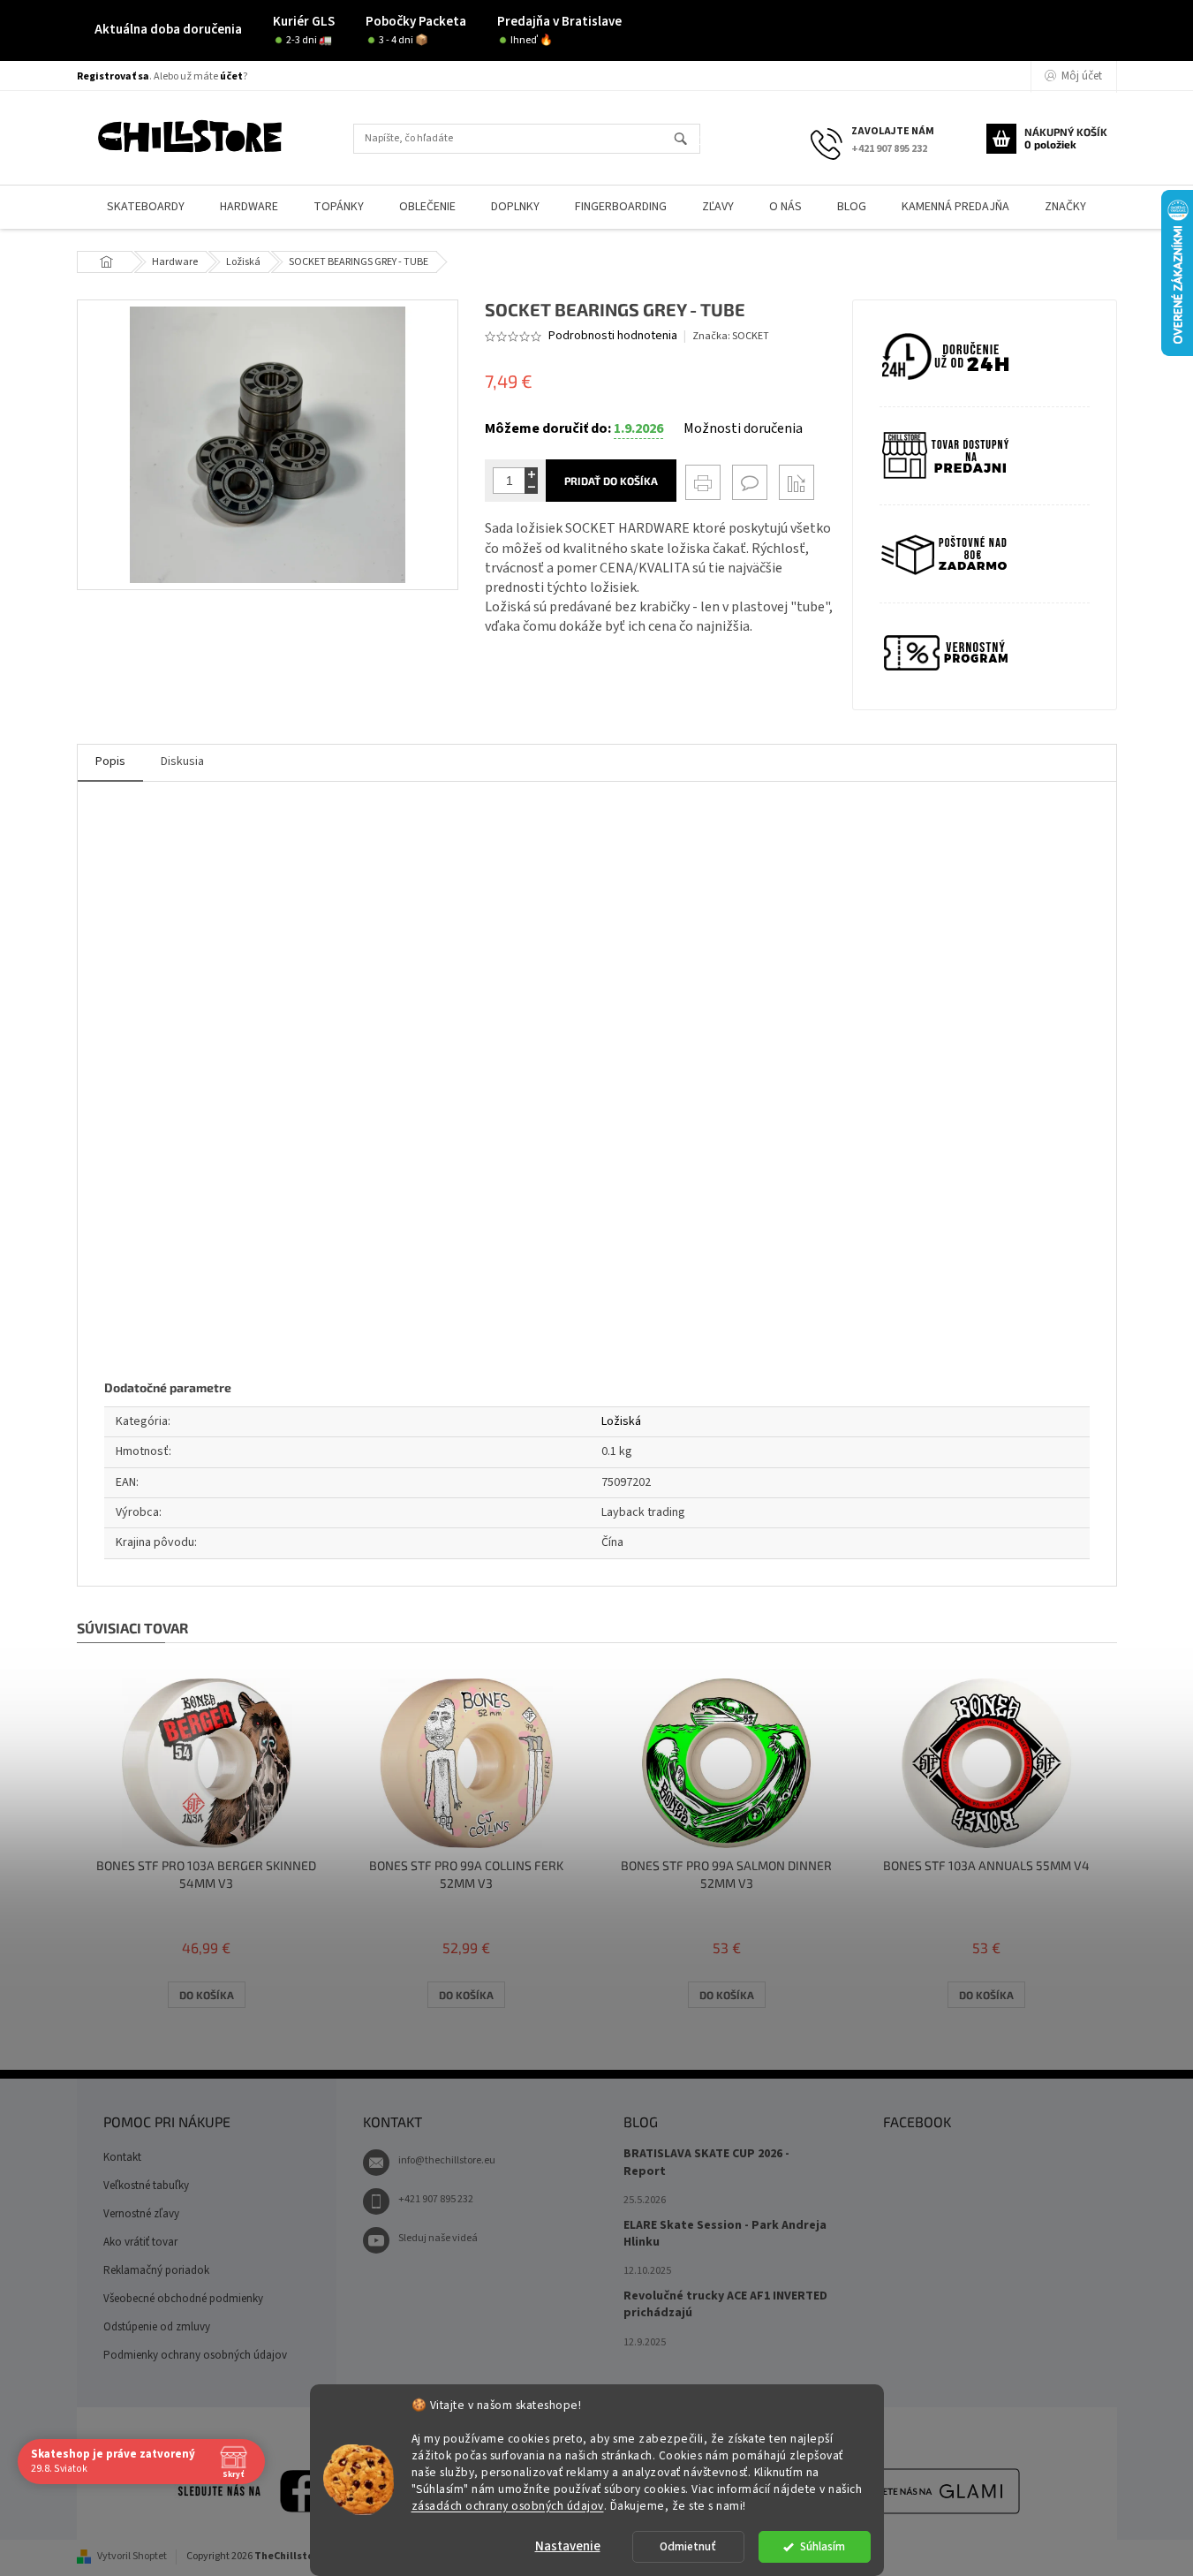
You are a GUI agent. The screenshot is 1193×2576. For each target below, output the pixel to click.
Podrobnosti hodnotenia (613, 336)
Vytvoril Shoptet (132, 2556)
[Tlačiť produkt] (703, 482)
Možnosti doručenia (743, 428)
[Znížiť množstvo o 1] (531, 487)
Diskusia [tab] (182, 761)
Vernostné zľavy (141, 2214)
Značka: (731, 336)
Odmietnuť (688, 2546)
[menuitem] (146, 207)
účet (231, 76)
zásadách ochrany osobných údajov (508, 2505)
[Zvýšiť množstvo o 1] (531, 474)
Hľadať (688, 140)
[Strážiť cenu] (797, 482)
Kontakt (122, 2157)
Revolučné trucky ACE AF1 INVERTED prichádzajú (725, 2305)
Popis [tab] (110, 761)
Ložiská (621, 1421)
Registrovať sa (113, 76)
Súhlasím (823, 2546)
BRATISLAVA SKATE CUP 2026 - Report (706, 2163)
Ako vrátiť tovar (140, 2242)
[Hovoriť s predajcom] (750, 482)
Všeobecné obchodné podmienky (183, 2299)
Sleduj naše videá (438, 2238)
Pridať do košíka (611, 481)
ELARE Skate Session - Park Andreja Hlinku (725, 2234)
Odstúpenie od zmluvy (157, 2327)
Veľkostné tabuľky (146, 2186)
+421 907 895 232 (436, 2199)
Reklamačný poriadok (156, 2270)
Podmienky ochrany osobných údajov (195, 2355)
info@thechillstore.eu (447, 2160)
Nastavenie (568, 2546)
